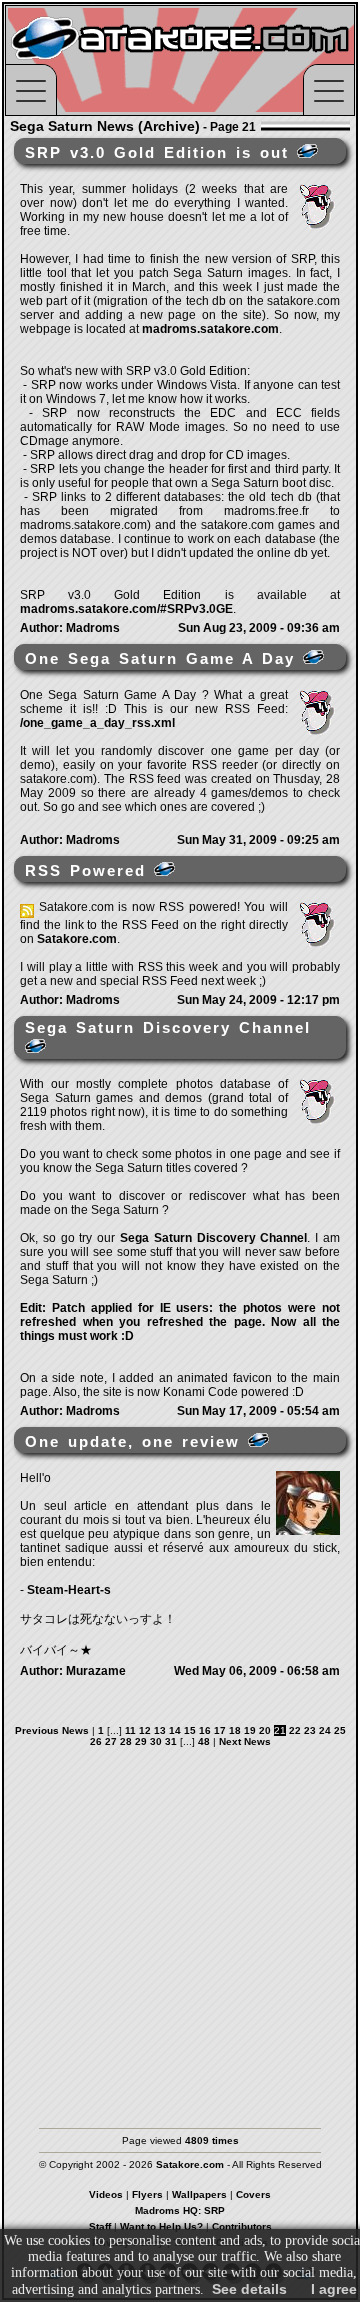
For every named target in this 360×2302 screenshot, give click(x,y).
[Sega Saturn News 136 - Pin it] (164, 869)
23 (310, 1730)
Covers (253, 2194)
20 (265, 1730)
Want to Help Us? (161, 2226)
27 (111, 1741)
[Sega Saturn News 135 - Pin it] (35, 1046)
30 (156, 1741)
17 (220, 1730)
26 (96, 1741)
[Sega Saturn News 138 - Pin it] (307, 151)
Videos (106, 2194)
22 (295, 1730)
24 (325, 1730)
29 (141, 1741)
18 (235, 1730)
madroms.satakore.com (210, 329)
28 (126, 1741)
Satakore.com (77, 939)
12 (145, 1730)
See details (249, 2289)
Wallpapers (199, 2194)
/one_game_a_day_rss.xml (97, 723)
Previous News (52, 1730)
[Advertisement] (180, 1928)
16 (205, 1730)
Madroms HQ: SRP (180, 2210)
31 (171, 1741)
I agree (334, 2289)
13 (160, 1730)
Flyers (147, 2194)
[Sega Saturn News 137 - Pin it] (313, 657)
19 (250, 1730)
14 (175, 1730)
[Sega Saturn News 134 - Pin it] (258, 1440)
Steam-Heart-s (69, 1590)
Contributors (242, 2226)
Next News (245, 1741)
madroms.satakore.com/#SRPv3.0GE (126, 609)
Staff (100, 2226)
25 (340, 1730)
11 (130, 1730)
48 (204, 1741)
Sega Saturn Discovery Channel (213, 1238)
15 (190, 1730)
